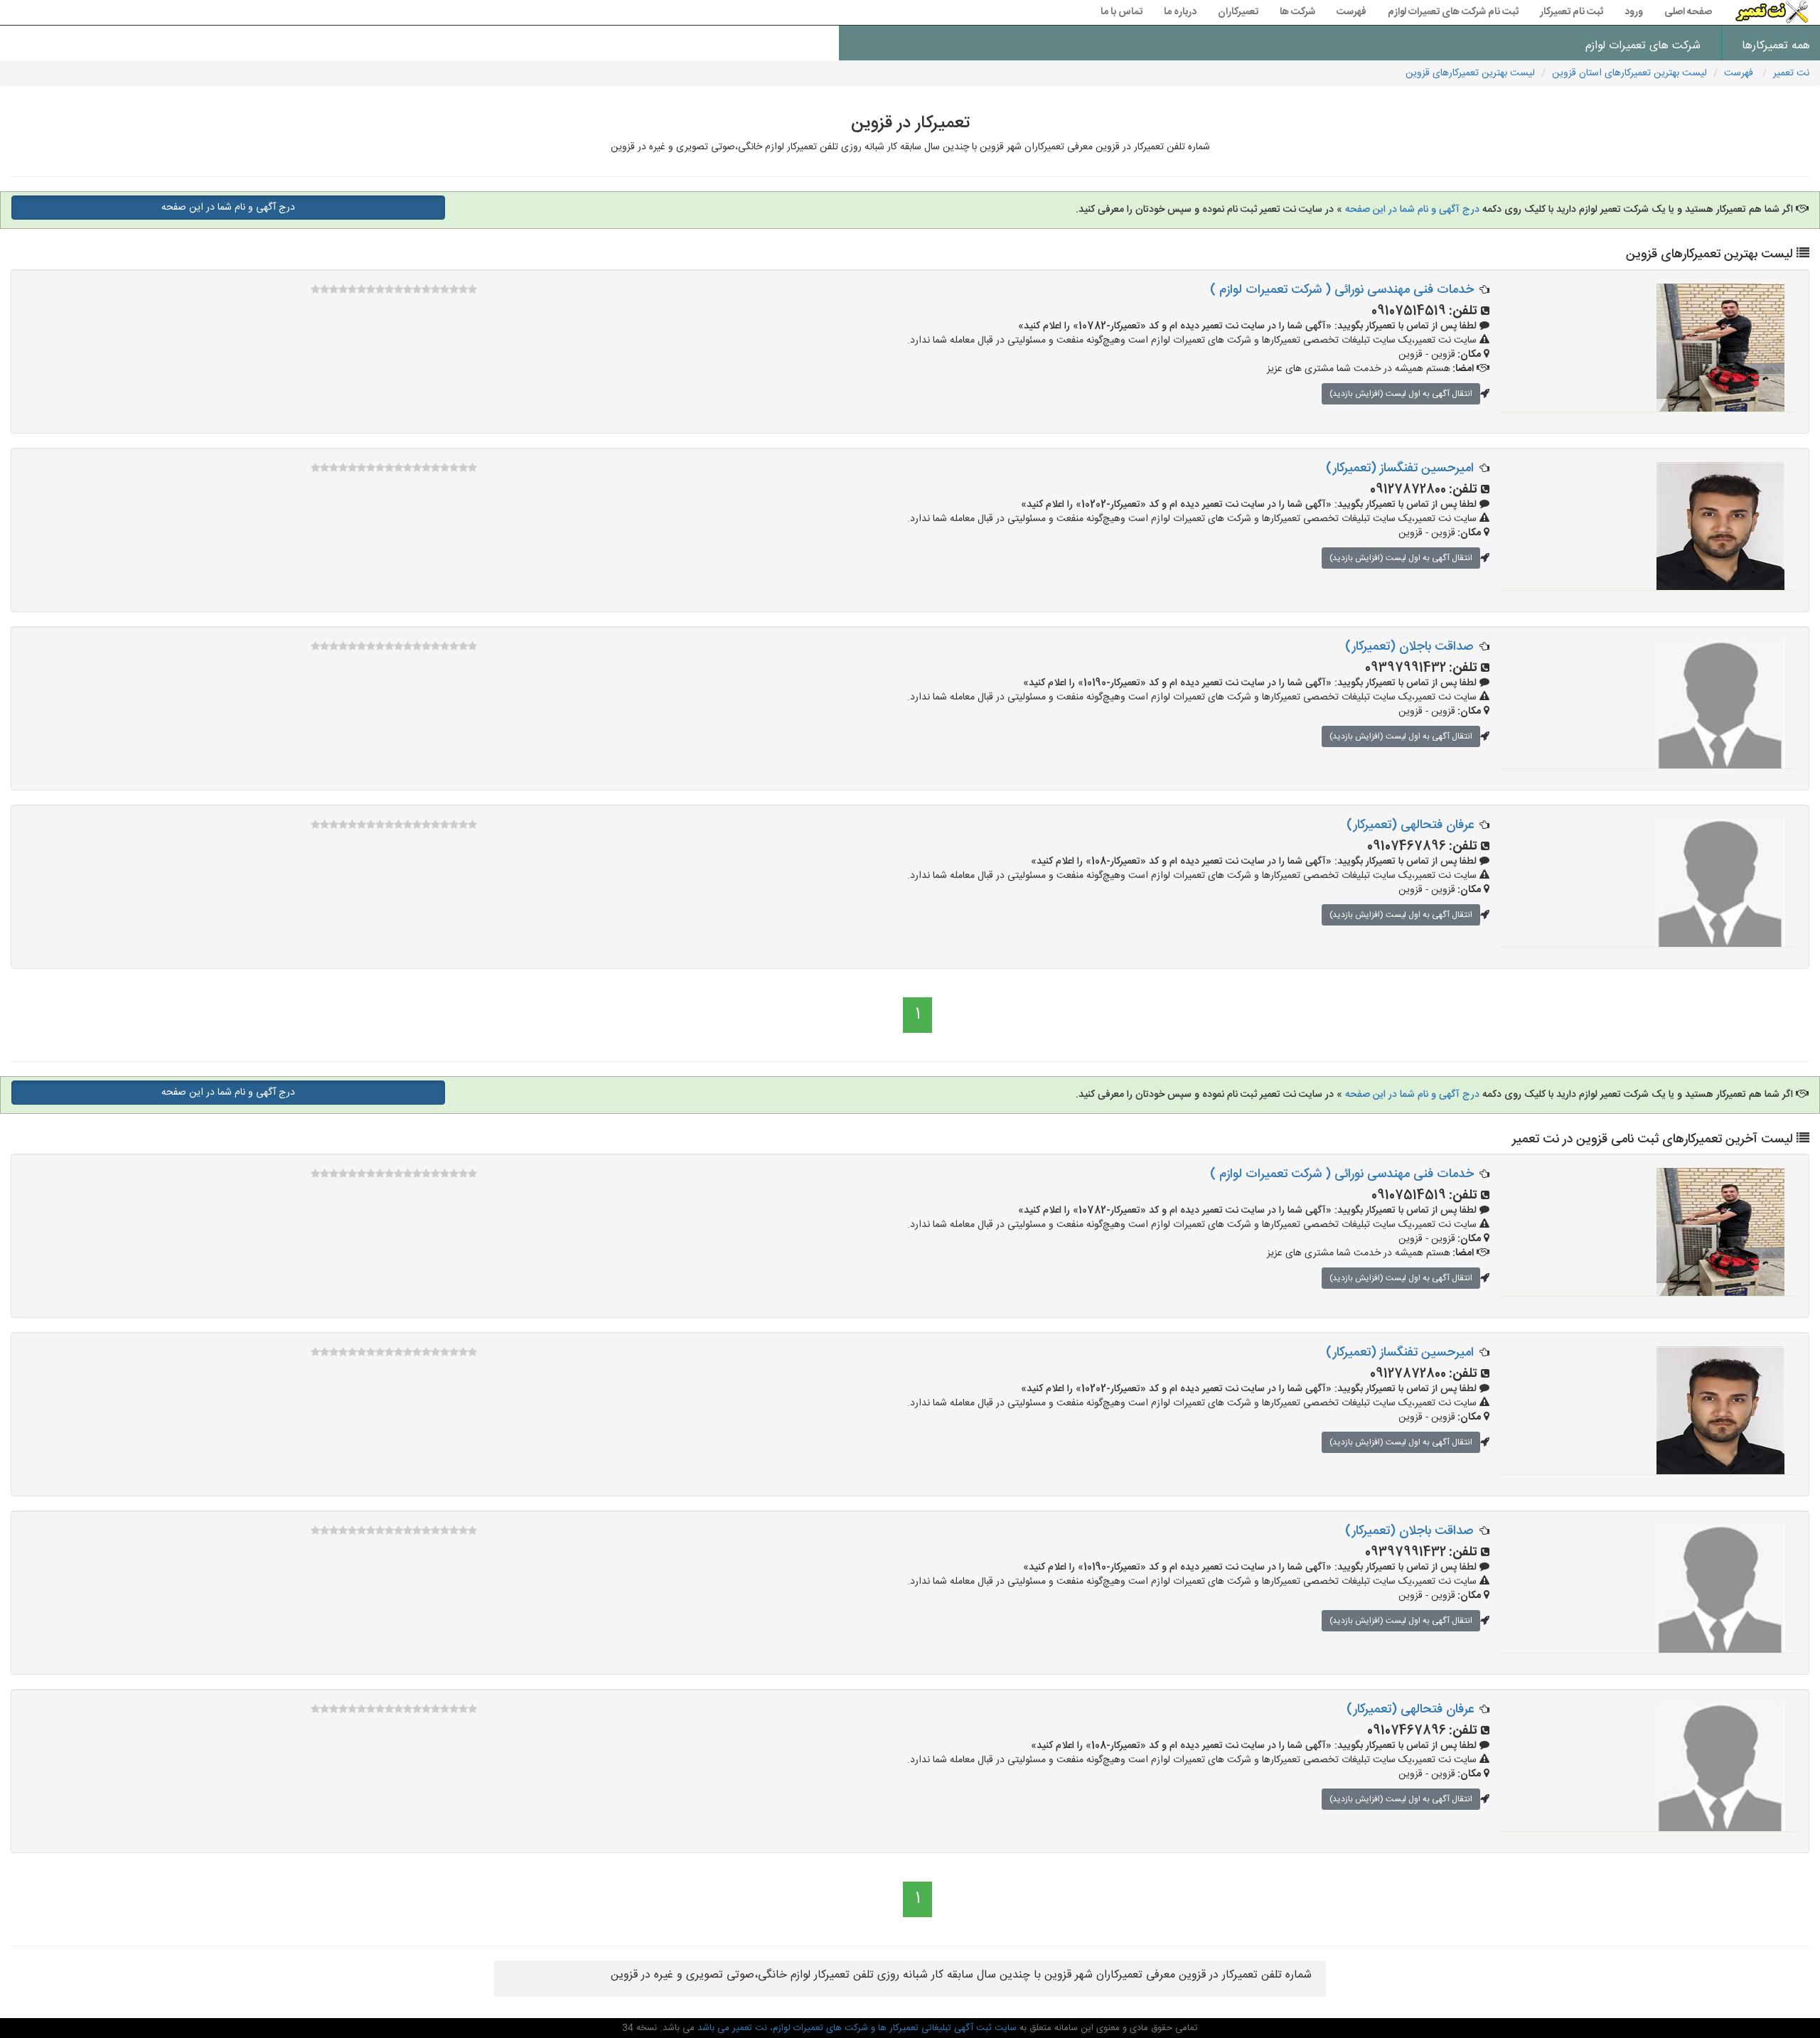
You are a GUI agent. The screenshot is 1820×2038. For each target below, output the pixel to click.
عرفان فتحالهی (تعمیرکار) (1410, 825)
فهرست (1351, 12)
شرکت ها (1297, 12)
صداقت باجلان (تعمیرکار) (1409, 647)
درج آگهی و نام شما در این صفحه (1411, 210)
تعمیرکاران (1238, 12)
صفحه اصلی (1688, 12)
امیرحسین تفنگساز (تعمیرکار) (1400, 468)
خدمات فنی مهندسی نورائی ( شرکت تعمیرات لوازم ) (1342, 290)
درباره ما (1180, 12)
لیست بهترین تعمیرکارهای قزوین (1470, 73)
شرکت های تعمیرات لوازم (1643, 46)
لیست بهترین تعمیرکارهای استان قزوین (1629, 73)
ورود (1634, 12)
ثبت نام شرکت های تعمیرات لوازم (1453, 12)
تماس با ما (1122, 12)
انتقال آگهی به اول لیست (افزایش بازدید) (1401, 394)
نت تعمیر (1791, 73)
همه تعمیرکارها (1776, 46)
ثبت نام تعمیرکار (1572, 12)
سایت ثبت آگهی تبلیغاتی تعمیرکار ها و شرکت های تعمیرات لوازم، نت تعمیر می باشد (856, 2028)
